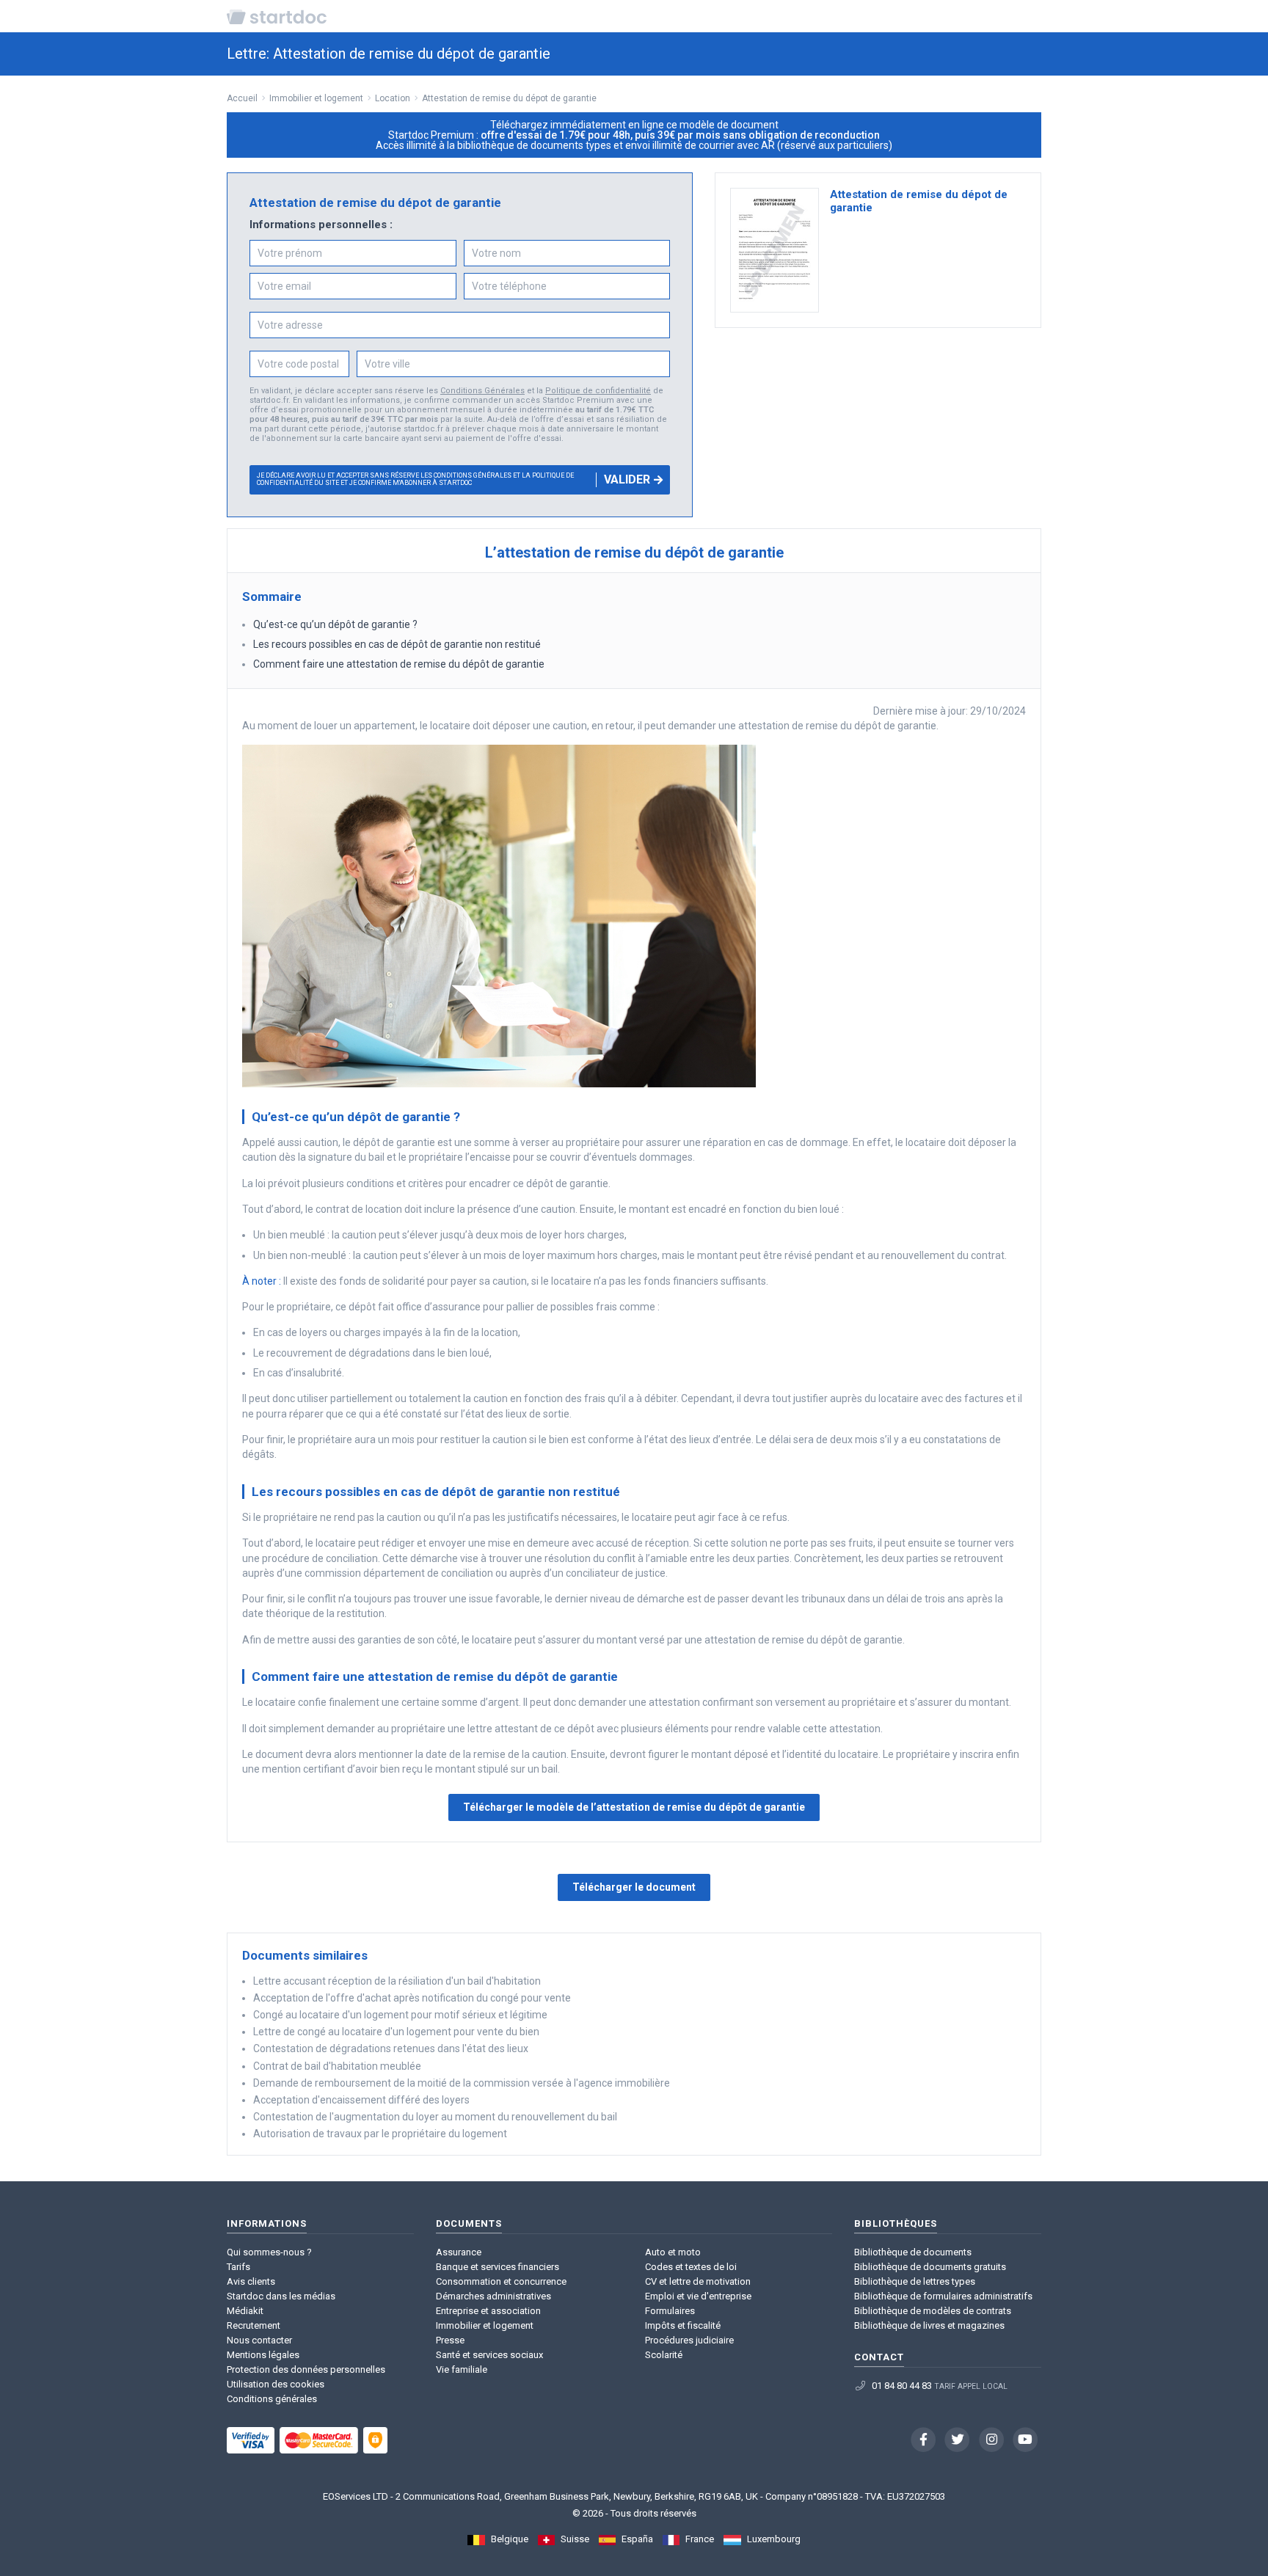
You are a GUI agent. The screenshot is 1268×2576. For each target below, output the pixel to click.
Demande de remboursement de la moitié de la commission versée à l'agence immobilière (462, 2083)
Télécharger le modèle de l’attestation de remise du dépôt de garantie (634, 1807)
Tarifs (238, 2267)
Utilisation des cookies (276, 2384)
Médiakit (245, 2311)
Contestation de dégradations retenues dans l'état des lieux (391, 2048)
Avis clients (251, 2281)
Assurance (459, 2252)
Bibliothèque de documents (913, 2252)
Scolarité (664, 2355)
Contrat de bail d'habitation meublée (337, 2066)
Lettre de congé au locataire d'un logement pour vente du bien (396, 2032)
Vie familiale (462, 2369)
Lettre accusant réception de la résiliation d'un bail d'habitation (397, 1981)
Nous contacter (259, 2340)
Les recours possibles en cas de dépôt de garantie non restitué (398, 644)
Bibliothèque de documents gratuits (930, 2267)
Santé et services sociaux (489, 2355)
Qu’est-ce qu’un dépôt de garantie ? (336, 624)
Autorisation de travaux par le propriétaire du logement (380, 2134)
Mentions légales (263, 2355)
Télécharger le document (634, 1887)
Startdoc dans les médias (281, 2296)
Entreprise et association (488, 2311)
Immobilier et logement (485, 2325)
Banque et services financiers (498, 2267)
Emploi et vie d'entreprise (698, 2296)
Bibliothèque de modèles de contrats (933, 2311)
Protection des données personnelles (306, 2369)
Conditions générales (272, 2399)
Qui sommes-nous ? (269, 2252)
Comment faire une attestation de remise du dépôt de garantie (400, 664)
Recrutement (254, 2325)
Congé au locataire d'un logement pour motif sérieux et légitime (400, 2015)
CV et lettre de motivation (698, 2281)
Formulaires (670, 2311)
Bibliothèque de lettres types (915, 2281)
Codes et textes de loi (691, 2267)
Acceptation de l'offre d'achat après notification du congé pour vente (412, 1998)
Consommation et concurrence (501, 2281)
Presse (450, 2340)
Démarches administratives (493, 2296)
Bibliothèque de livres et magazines (929, 2325)
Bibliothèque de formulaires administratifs (943, 2296)
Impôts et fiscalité (683, 2325)
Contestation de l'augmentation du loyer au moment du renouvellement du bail (435, 2117)
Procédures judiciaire (689, 2340)
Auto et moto (673, 2252)
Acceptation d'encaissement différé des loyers (361, 2100)
